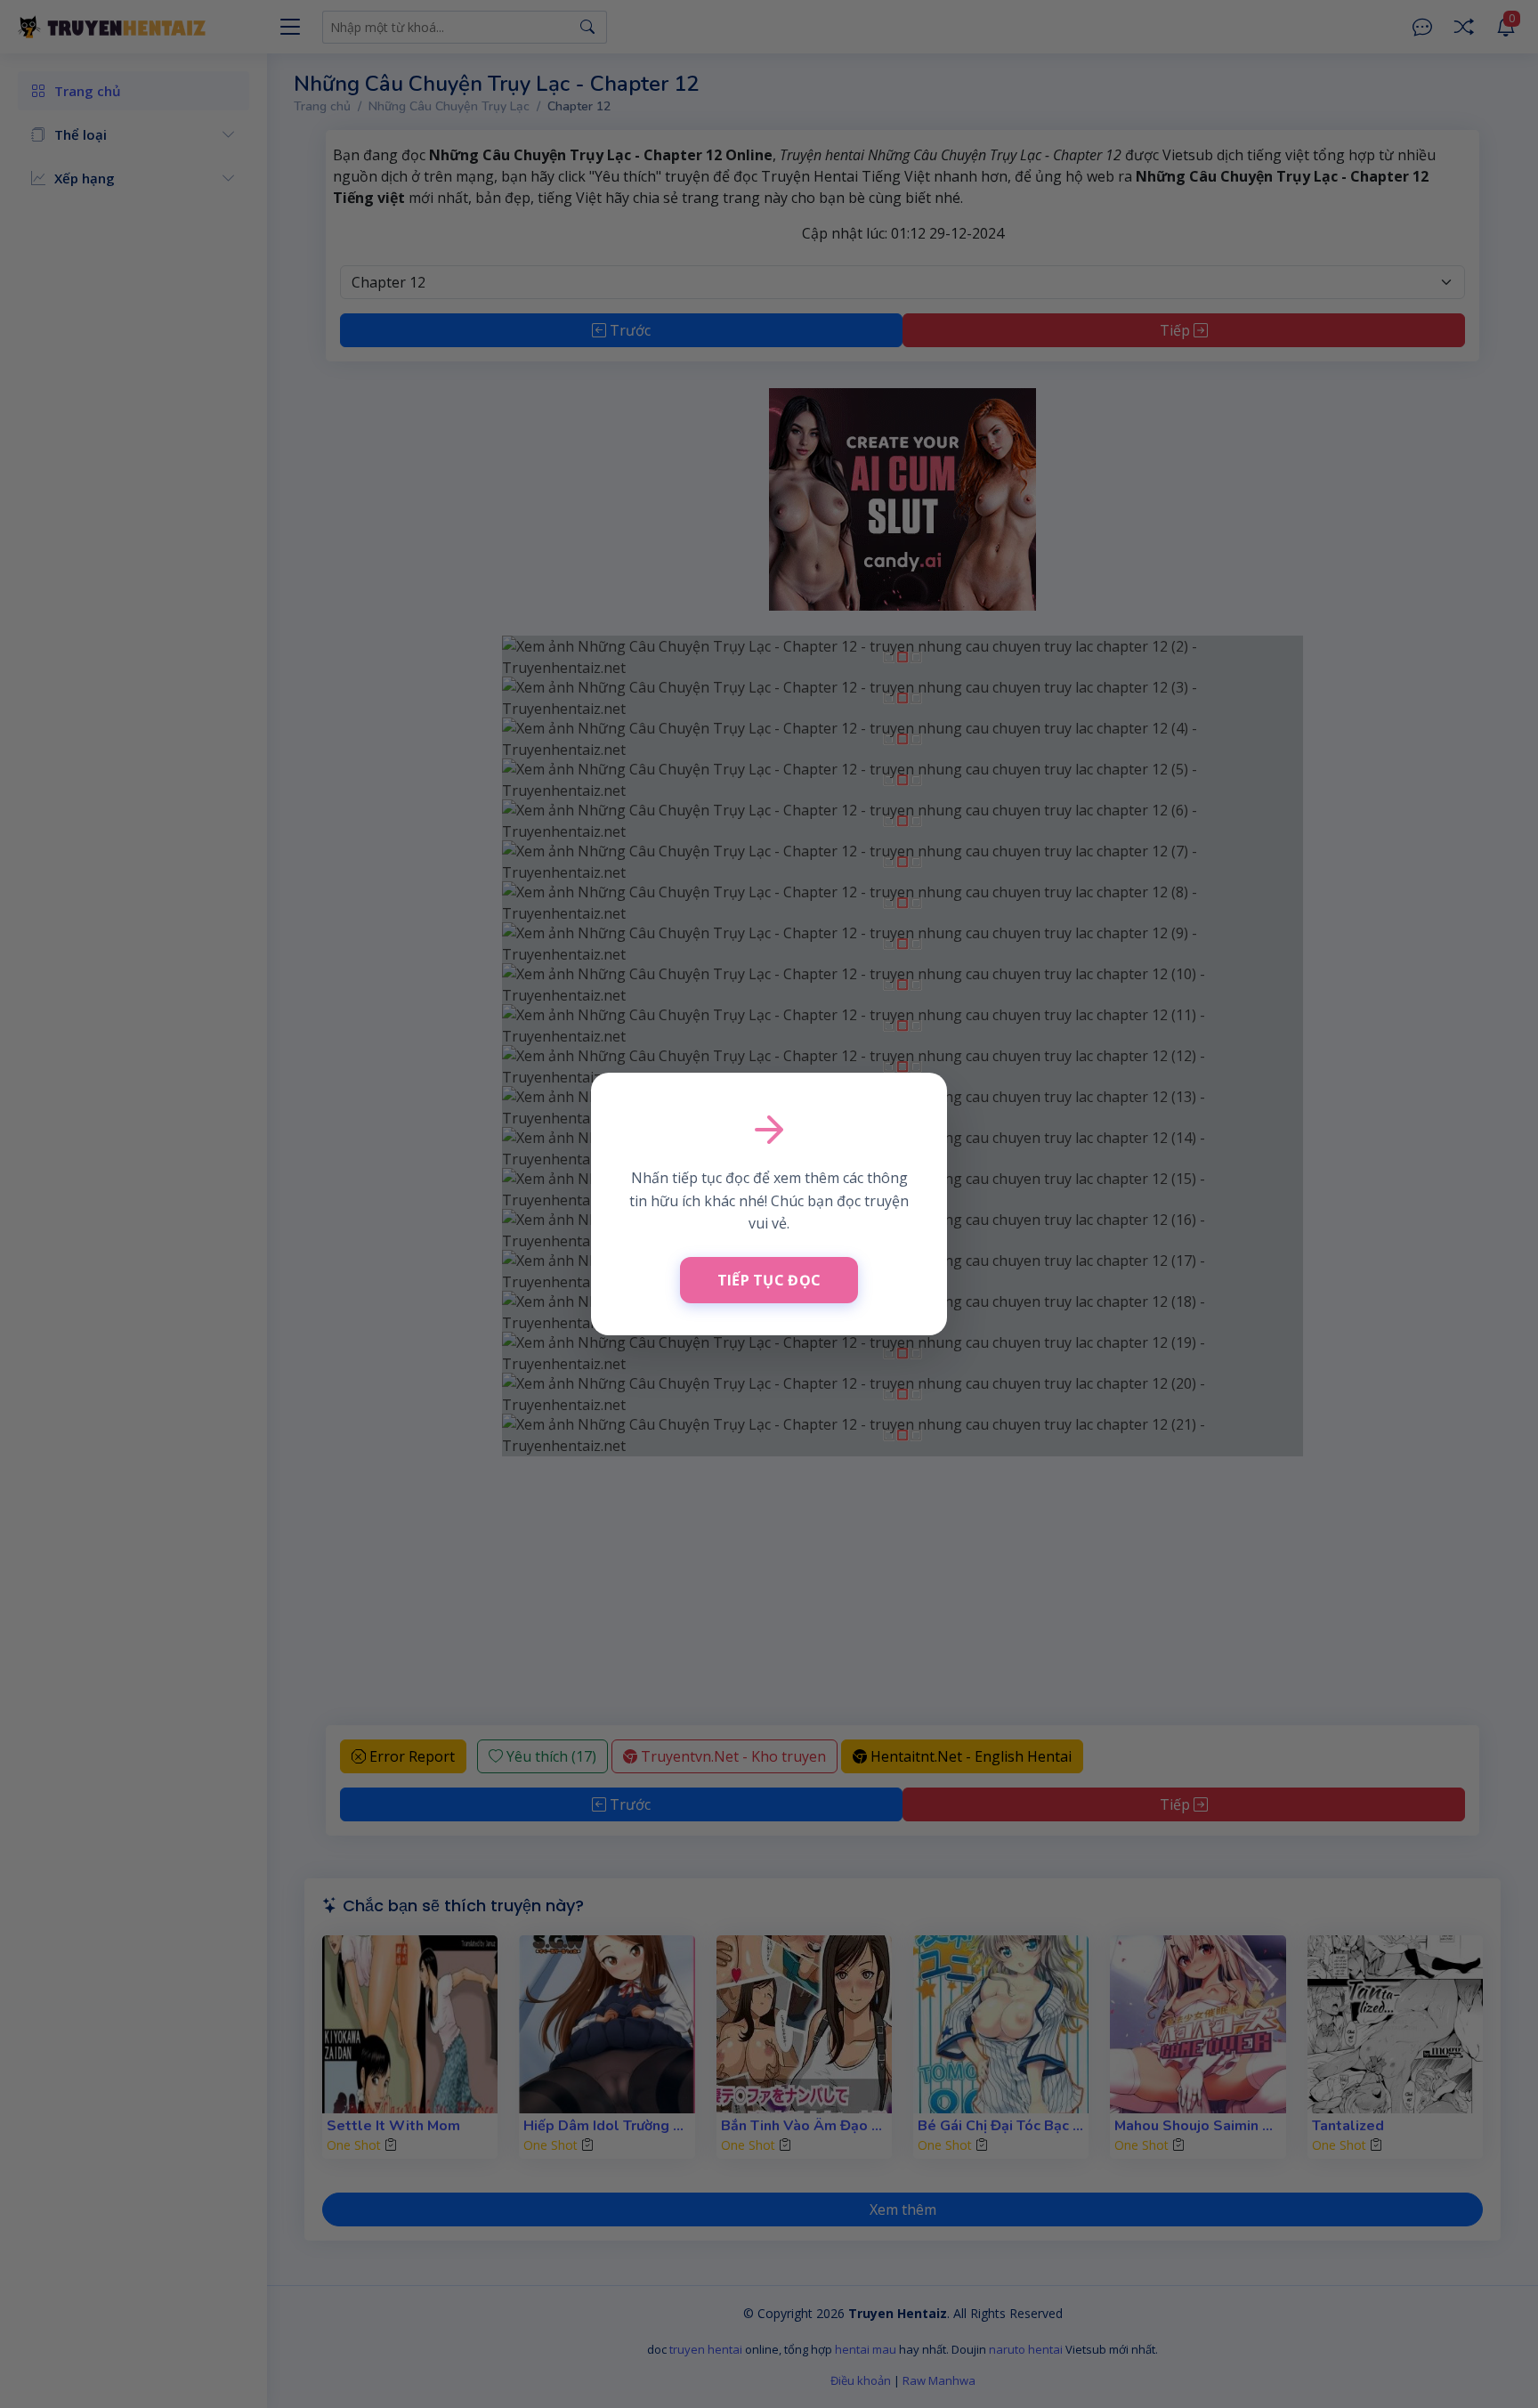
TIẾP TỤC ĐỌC (769, 1280)
